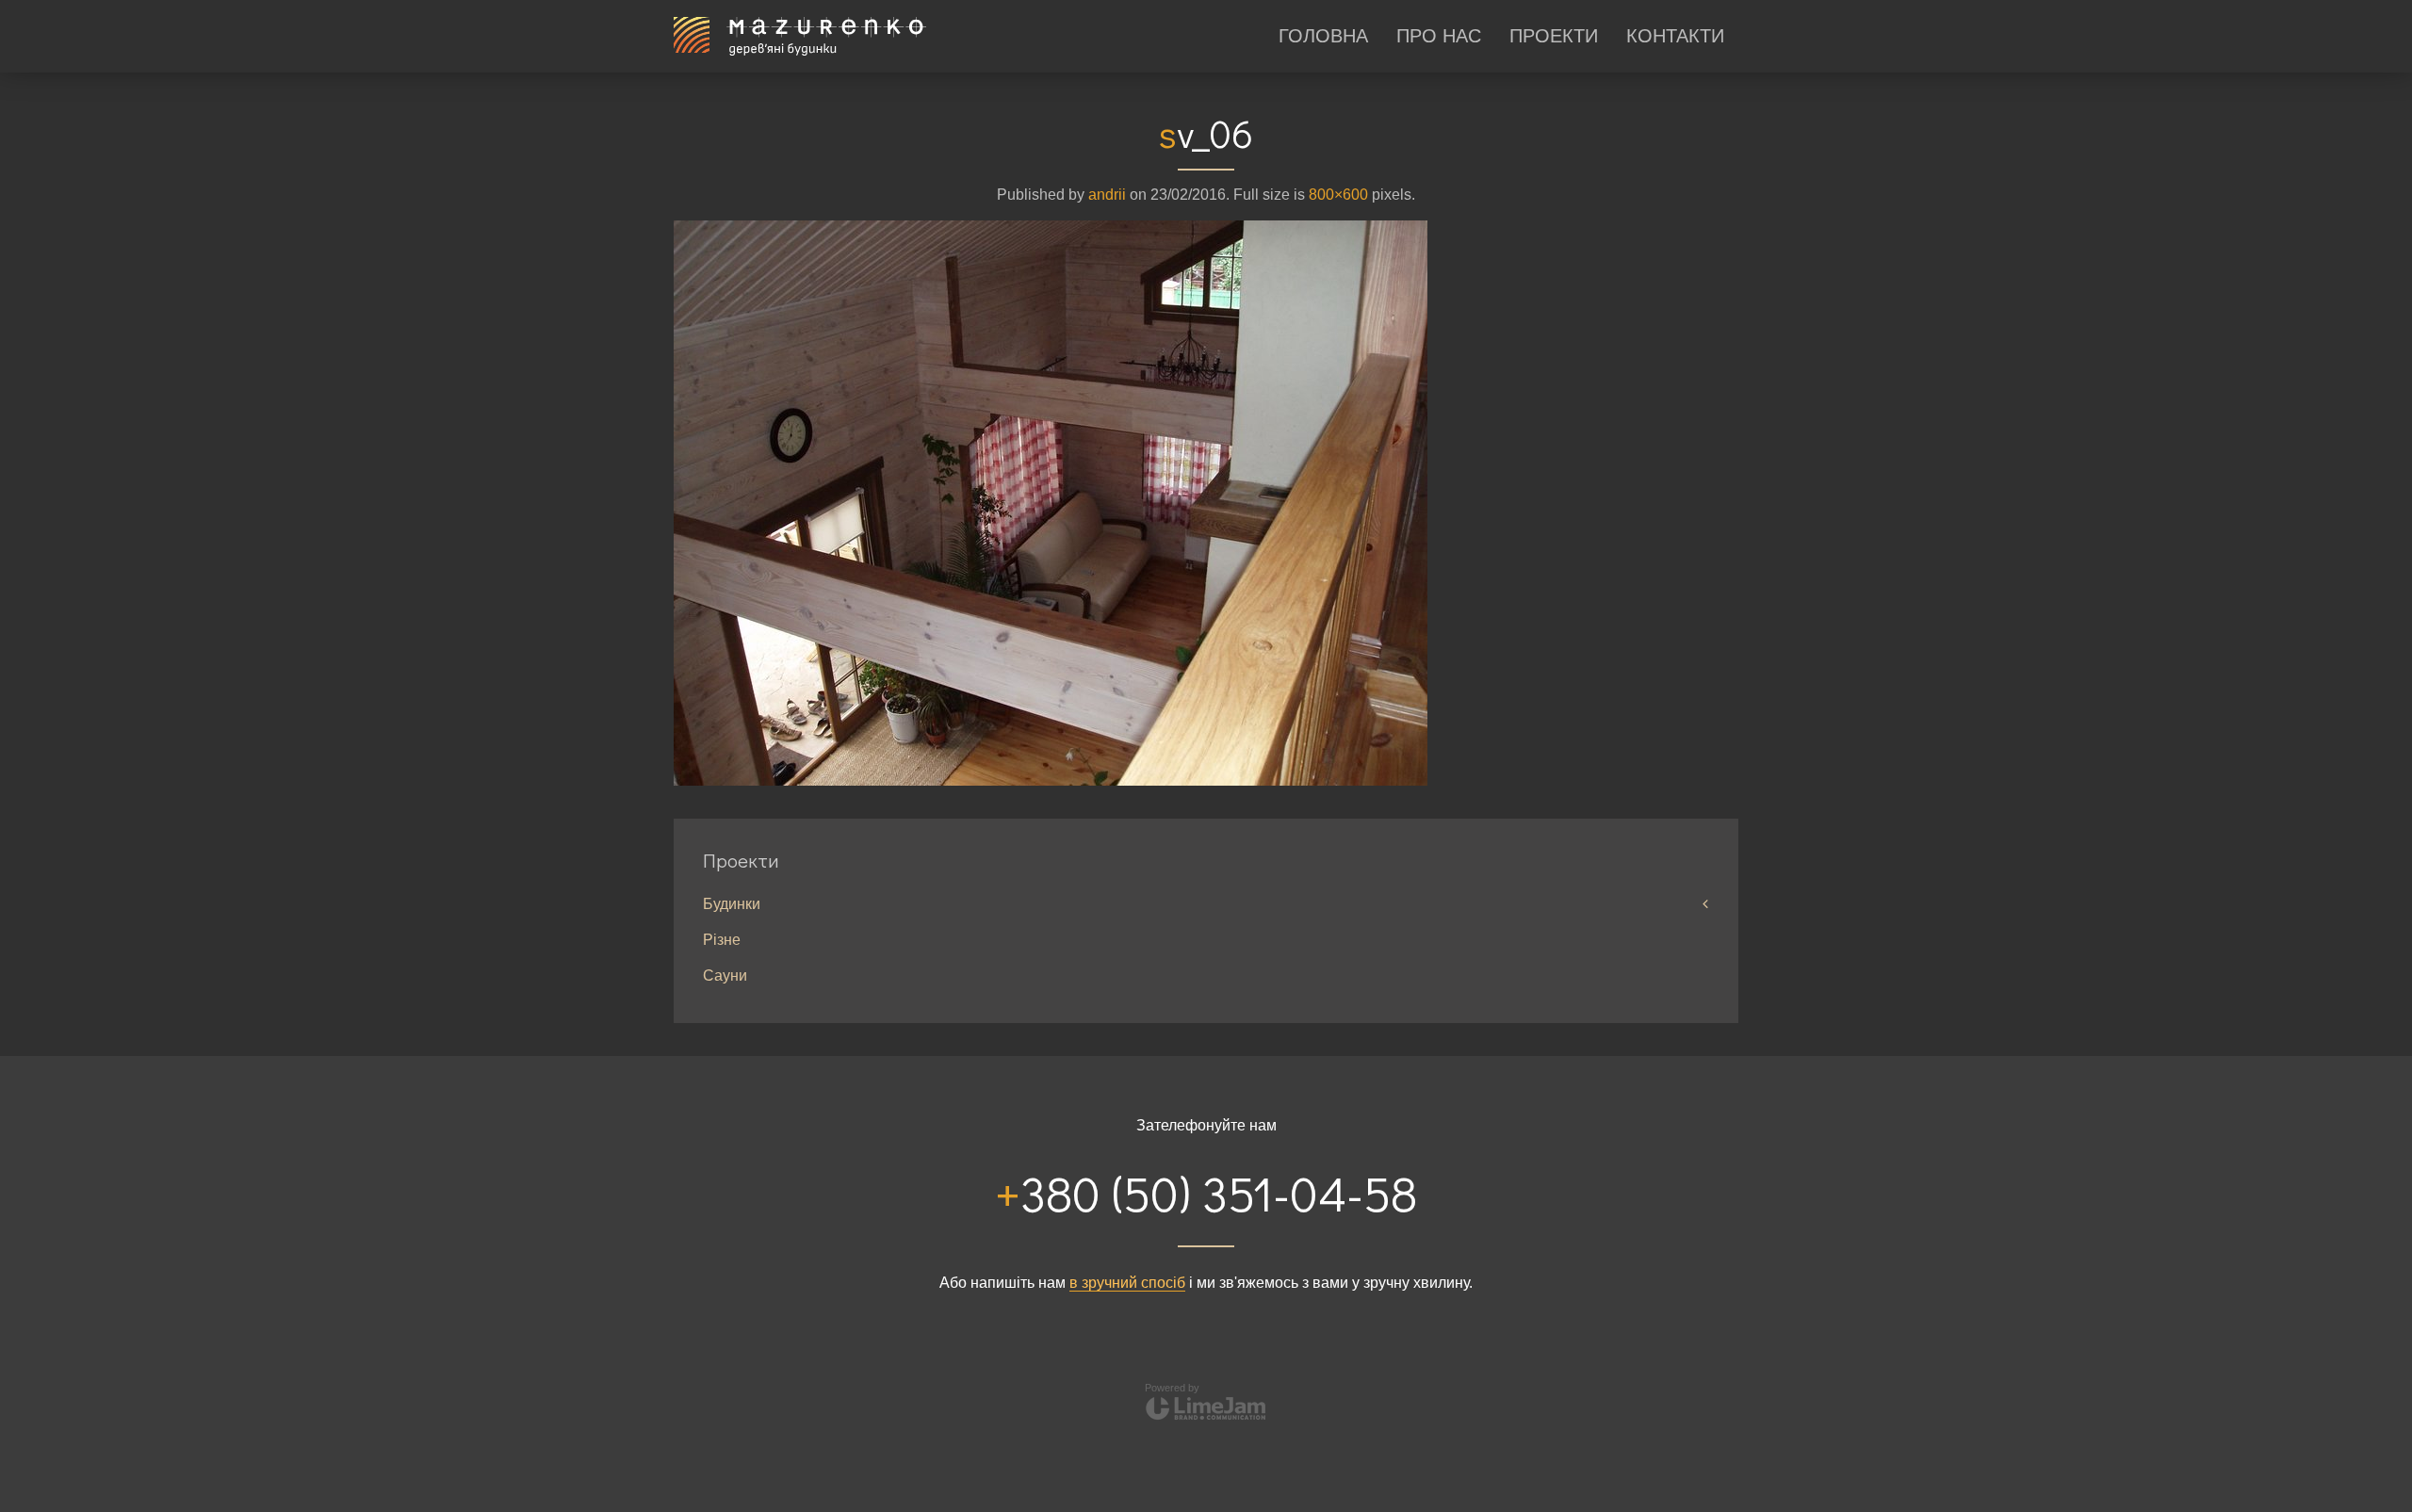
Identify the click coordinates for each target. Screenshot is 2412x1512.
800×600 (1338, 195)
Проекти (1554, 36)
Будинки (732, 904)
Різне (722, 940)
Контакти (1675, 36)
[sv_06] (1051, 502)
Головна (1323, 36)
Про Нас (1439, 36)
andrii (1107, 195)
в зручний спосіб (1127, 1283)
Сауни (725, 975)
